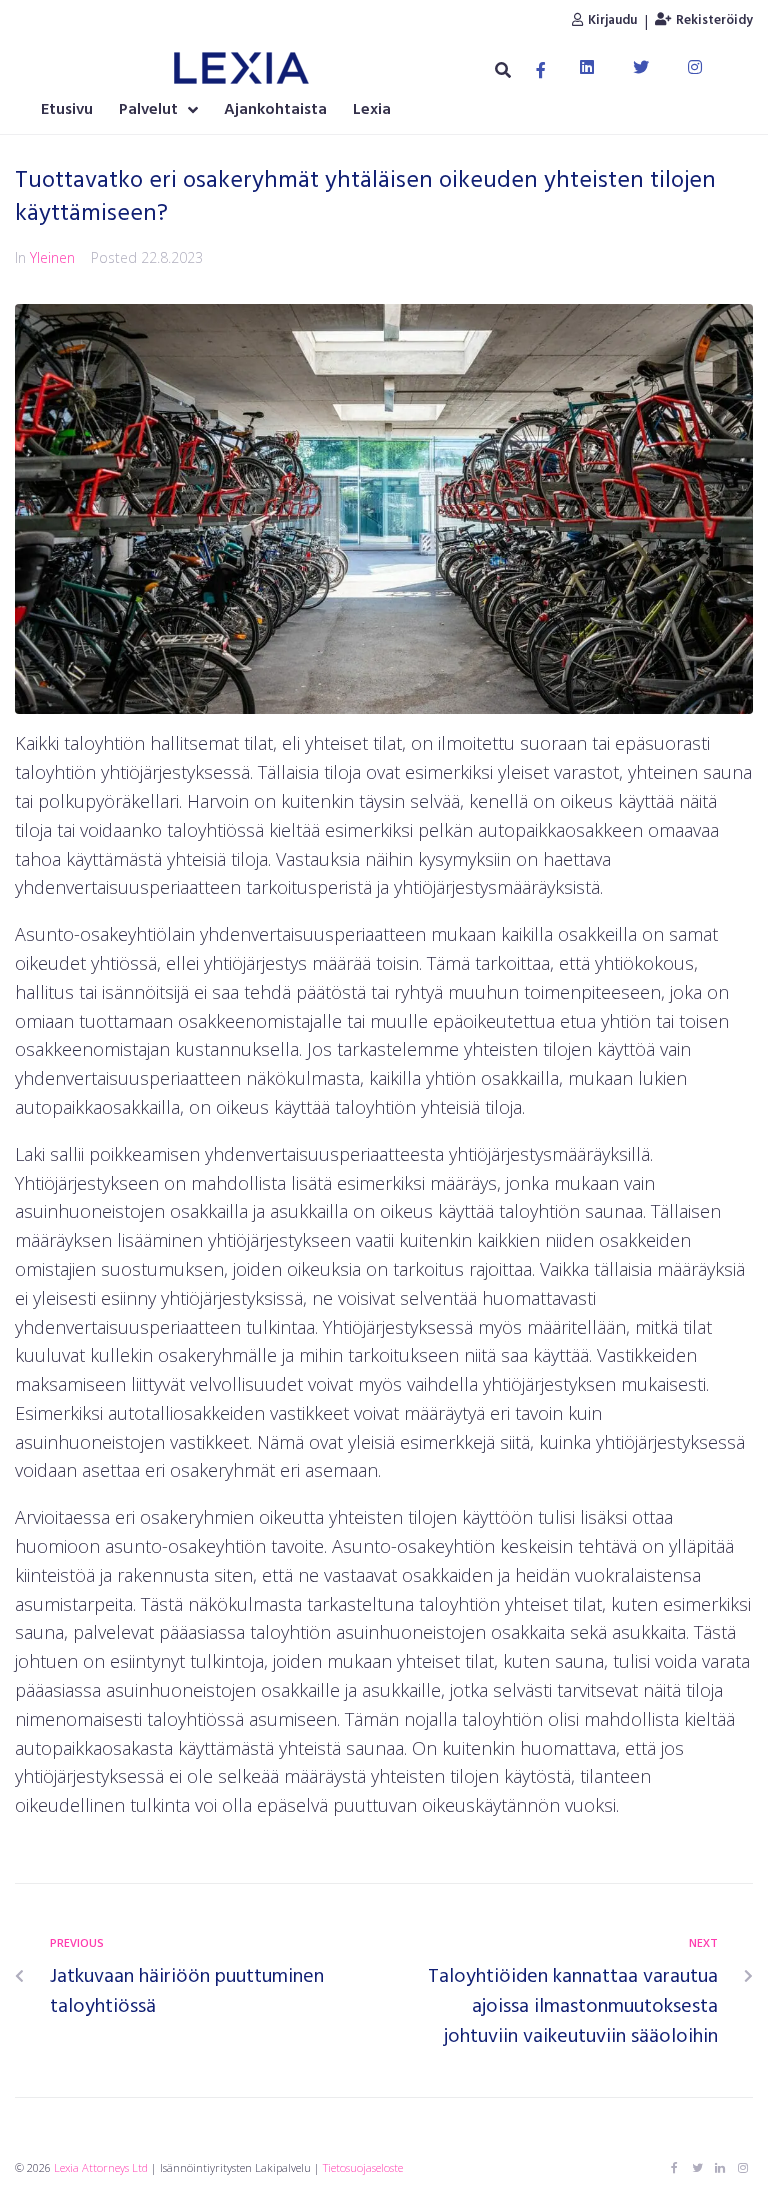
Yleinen (52, 257)
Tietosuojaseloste (363, 2167)
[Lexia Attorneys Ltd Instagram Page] (743, 2168)
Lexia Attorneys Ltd (101, 2167)
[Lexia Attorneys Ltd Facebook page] (674, 2168)
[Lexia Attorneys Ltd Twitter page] (697, 2168)
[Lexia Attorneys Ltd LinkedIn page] (720, 2168)
